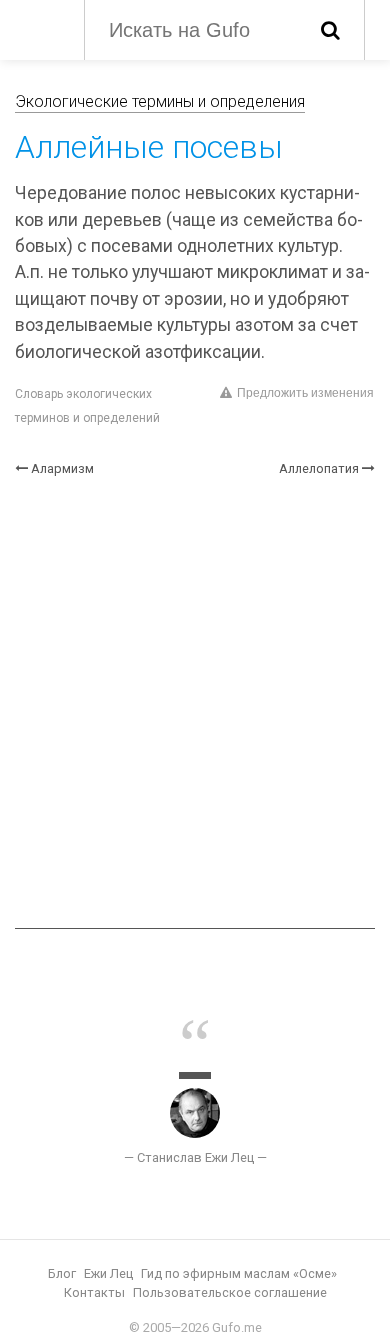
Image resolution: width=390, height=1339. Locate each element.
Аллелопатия (319, 468)
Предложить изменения (305, 393)
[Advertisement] (195, 703)
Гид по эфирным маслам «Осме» (239, 1273)
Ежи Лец (108, 1273)
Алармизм (62, 468)
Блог (62, 1273)
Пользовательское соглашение (230, 1292)
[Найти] (330, 30)
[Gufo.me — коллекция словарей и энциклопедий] (39, 28)
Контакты (94, 1292)
